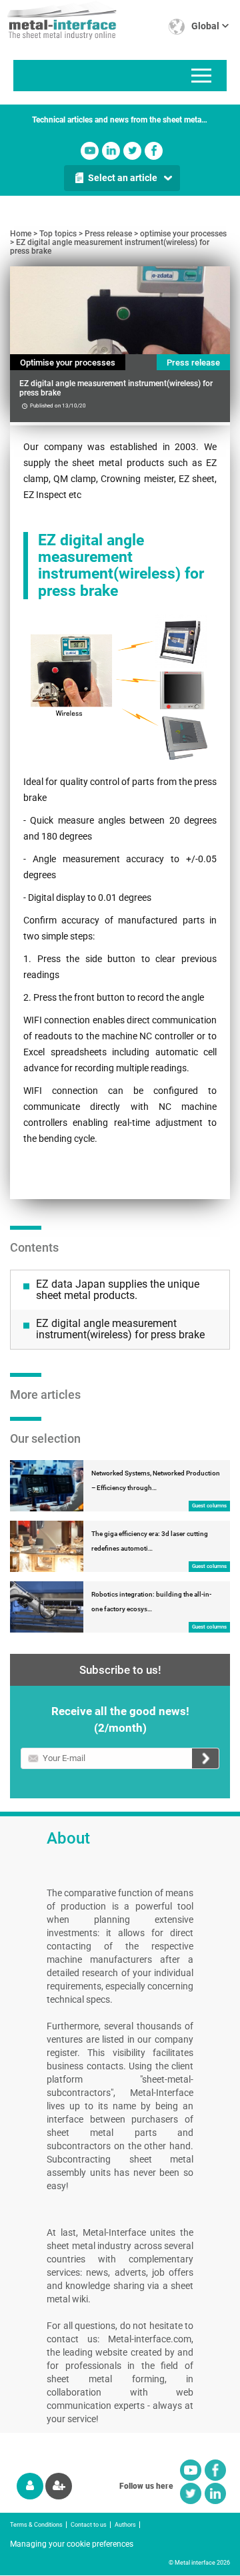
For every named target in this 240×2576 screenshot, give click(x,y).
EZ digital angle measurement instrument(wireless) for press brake (110, 247)
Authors (125, 2525)
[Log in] (30, 2486)
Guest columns (209, 1506)
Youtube (90, 151)
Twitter (132, 151)
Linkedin (111, 151)
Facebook (154, 151)
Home (21, 234)
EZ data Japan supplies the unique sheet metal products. (118, 1290)
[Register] (59, 2486)
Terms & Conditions (36, 2525)
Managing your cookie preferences (72, 2544)
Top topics (58, 234)
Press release (108, 234)
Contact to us (89, 2525)
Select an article (123, 178)
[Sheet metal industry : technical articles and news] (58, 20)
